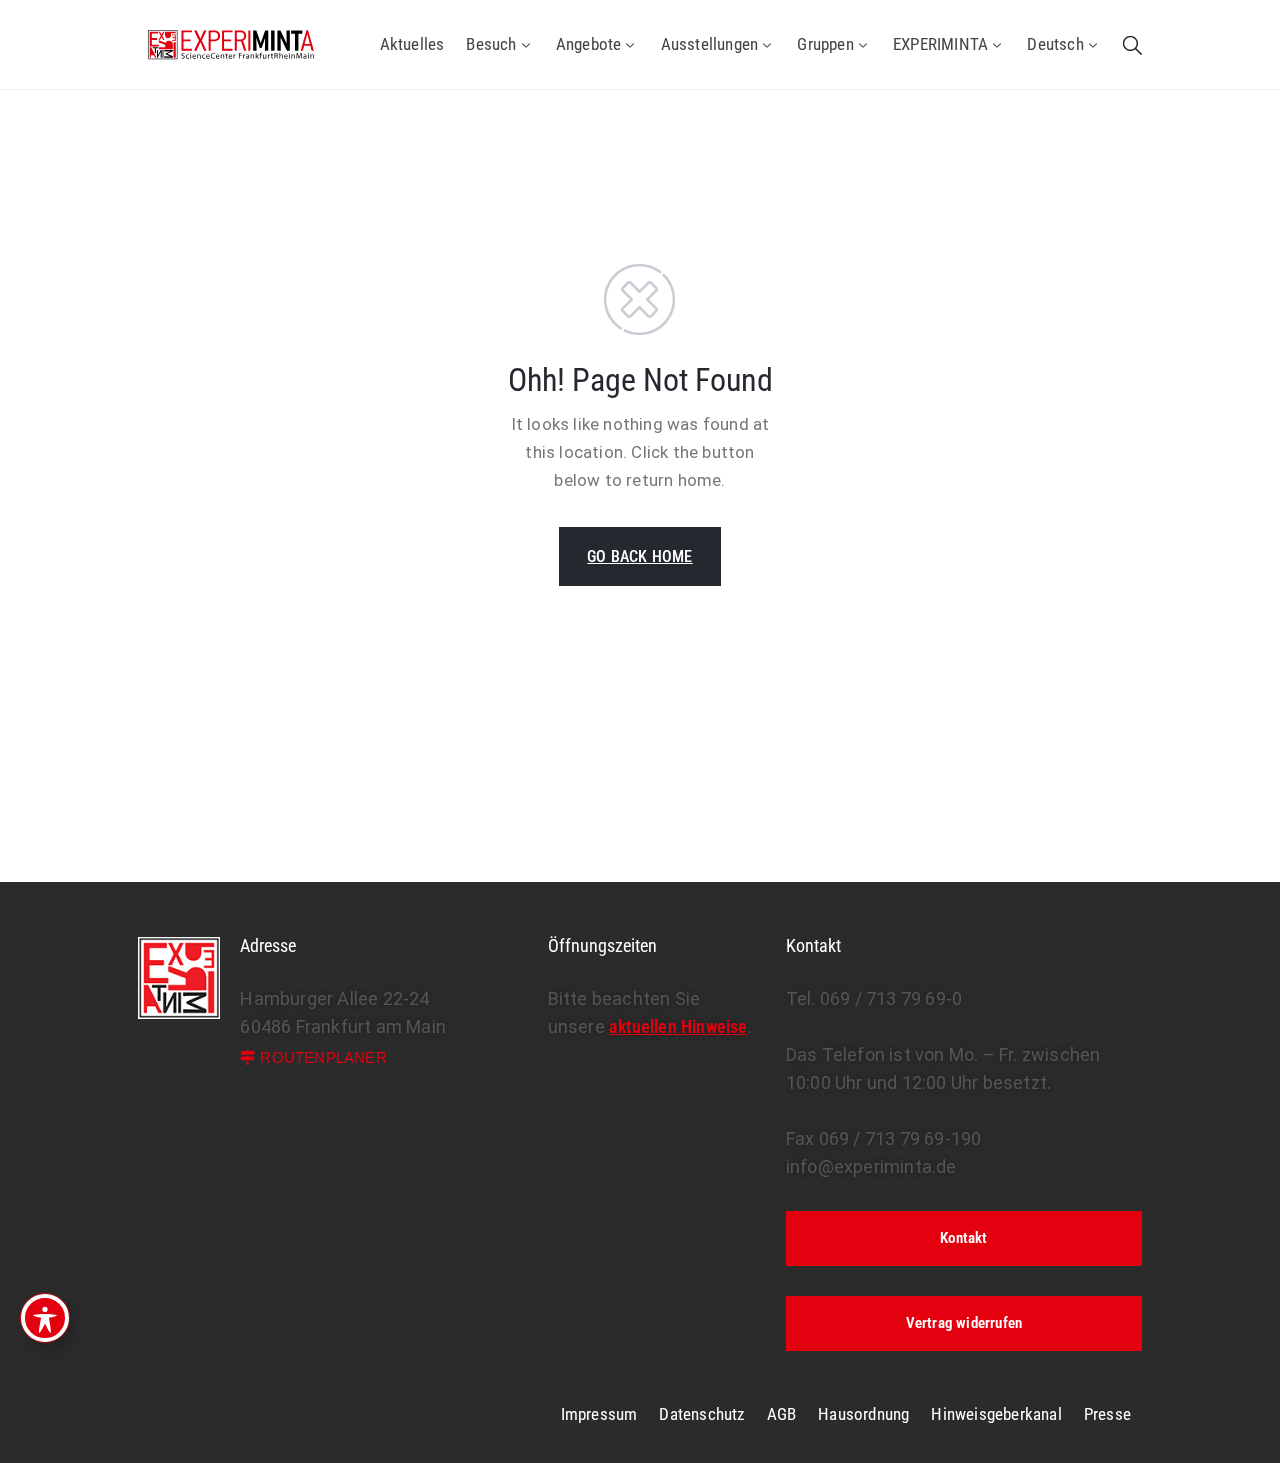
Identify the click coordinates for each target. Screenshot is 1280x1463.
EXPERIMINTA (940, 44)
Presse (1107, 1414)
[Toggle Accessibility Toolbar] (45, 1318)
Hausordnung (863, 1414)
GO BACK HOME (639, 556)
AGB (782, 1414)
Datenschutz (701, 1414)
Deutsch (1055, 44)
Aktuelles (412, 44)
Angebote (589, 44)
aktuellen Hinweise (678, 1026)
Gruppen (825, 44)
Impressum (599, 1414)
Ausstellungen (710, 44)
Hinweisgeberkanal (996, 1414)
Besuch (491, 44)
